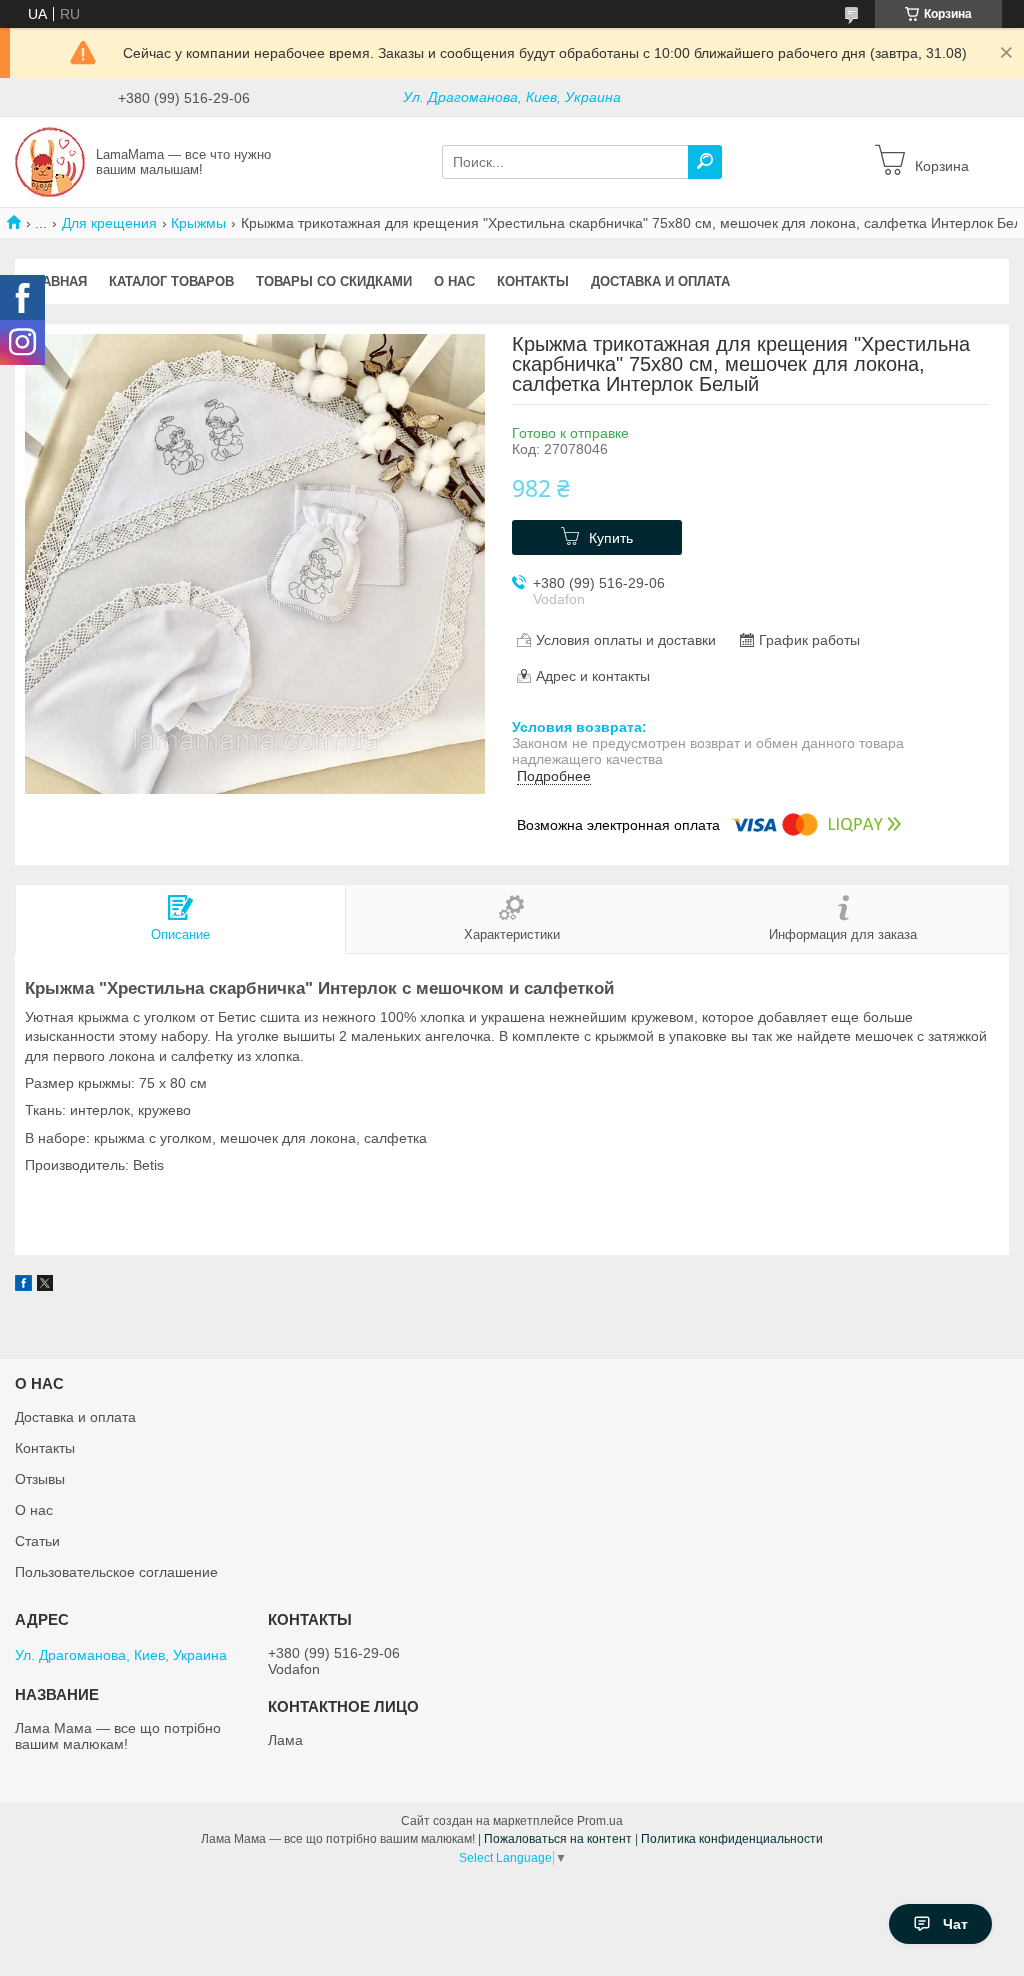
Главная (56, 281)
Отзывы (40, 1479)
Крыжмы (198, 223)
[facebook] (23, 1286)
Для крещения (109, 223)
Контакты (533, 281)
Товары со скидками (334, 281)
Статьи (37, 1541)
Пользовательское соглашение (116, 1572)
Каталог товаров (171, 281)
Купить (611, 538)
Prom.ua (600, 1821)
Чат (955, 1924)
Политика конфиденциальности (732, 1839)
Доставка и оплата (660, 281)
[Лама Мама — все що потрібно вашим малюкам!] (50, 161)
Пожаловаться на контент (558, 1839)
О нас (454, 281)
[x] (45, 1286)
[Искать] (705, 162)
